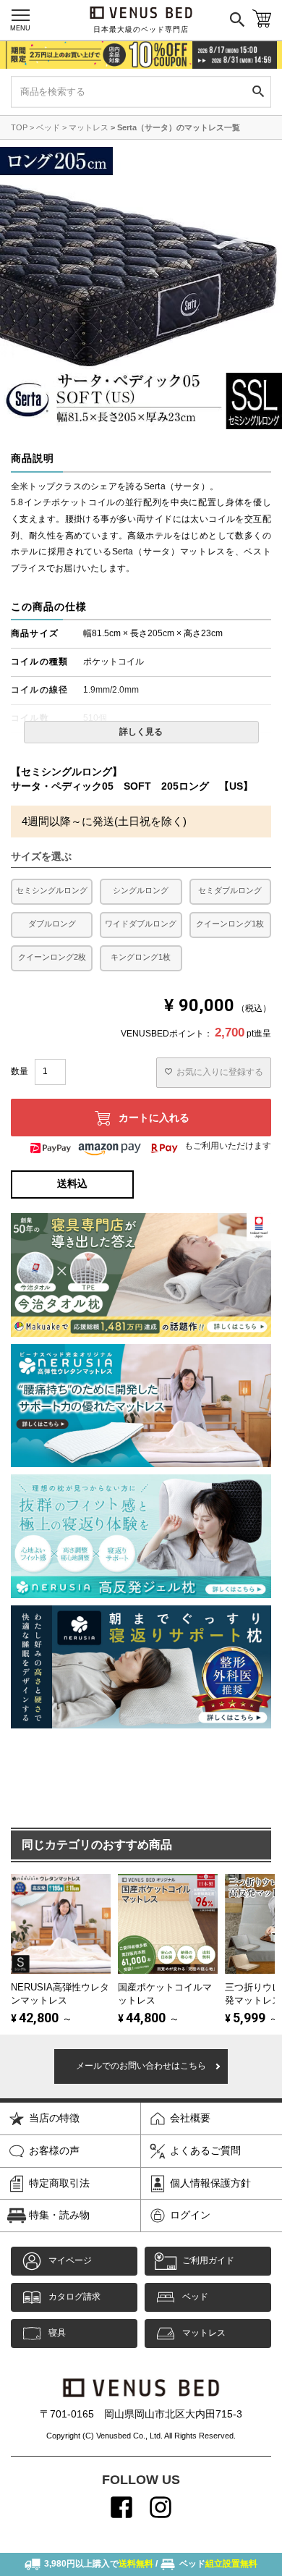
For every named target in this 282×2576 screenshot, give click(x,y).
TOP (19, 127)
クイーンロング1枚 (230, 924)
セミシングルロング (52, 890)
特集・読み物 (59, 2215)
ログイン (190, 2215)
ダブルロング (52, 924)
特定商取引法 (59, 2183)
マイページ (70, 2260)
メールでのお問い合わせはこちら (141, 2066)
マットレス (89, 127)
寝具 (57, 2333)
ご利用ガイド (208, 2260)
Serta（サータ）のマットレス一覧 (179, 127)
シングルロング (141, 890)
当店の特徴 (54, 2118)
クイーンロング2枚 (52, 957)
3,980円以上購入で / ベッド (151, 2564)
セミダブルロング (230, 890)
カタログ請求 (74, 2297)
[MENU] (20, 15)
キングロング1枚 (141, 957)
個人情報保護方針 (210, 2183)
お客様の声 (54, 2150)
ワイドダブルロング (141, 924)
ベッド (48, 127)
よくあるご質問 (205, 2150)
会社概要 (190, 2118)
